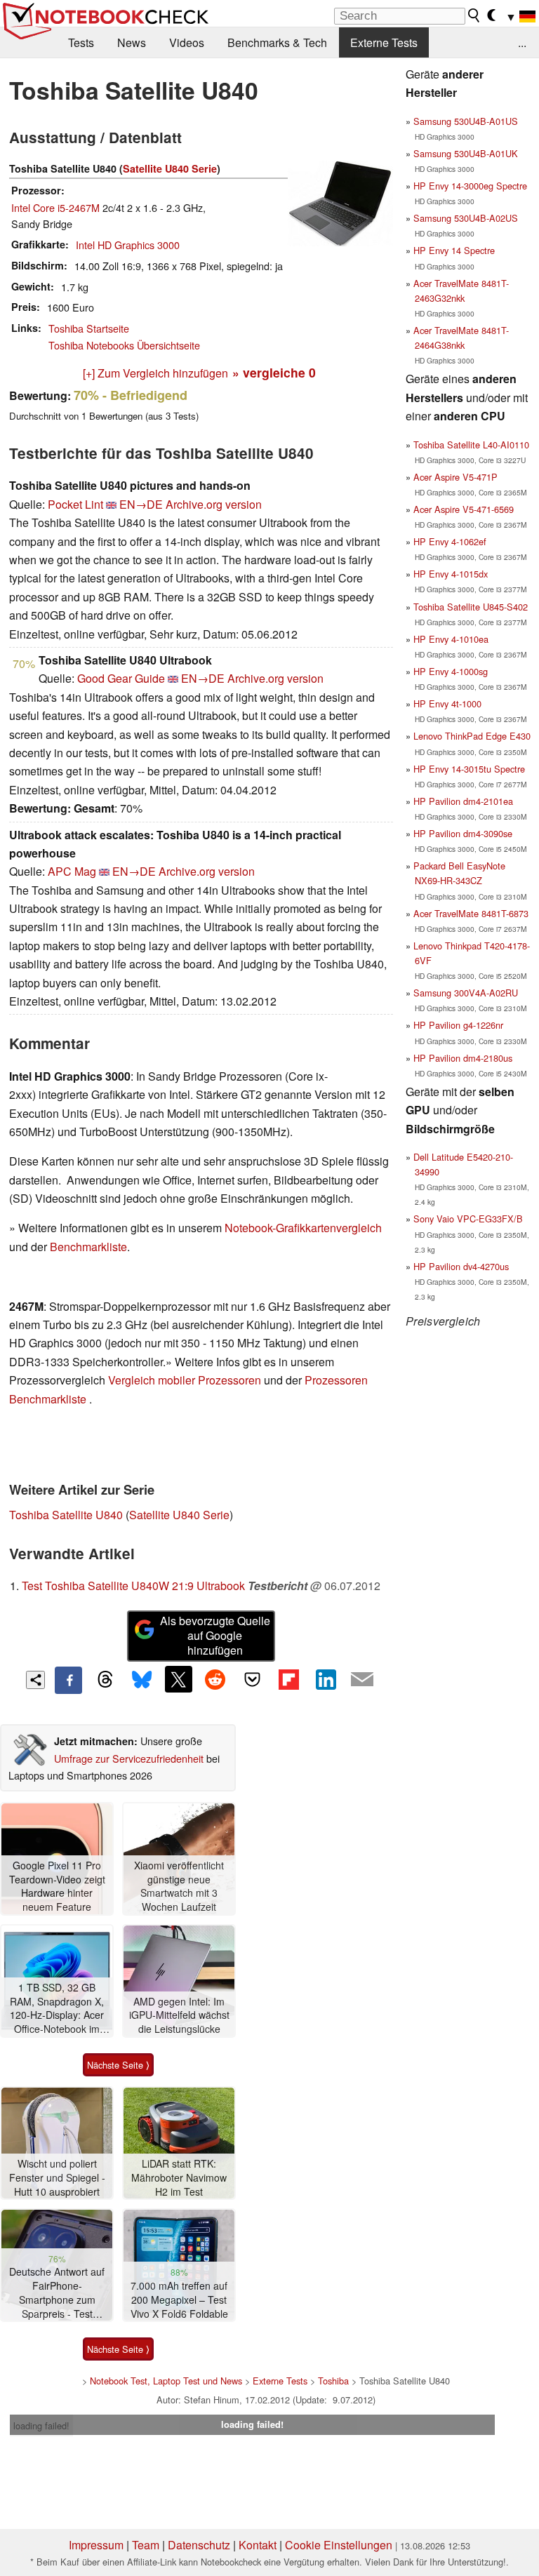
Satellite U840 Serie (170, 168)
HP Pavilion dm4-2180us (463, 1058)
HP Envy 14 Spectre (454, 250)
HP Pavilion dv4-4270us (461, 1266)
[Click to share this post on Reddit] (215, 1679)
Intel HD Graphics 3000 (128, 245)
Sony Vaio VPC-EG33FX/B (468, 1219)
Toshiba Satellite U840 (66, 1515)
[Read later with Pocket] (252, 1679)
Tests (81, 42)
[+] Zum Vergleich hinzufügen (155, 373)
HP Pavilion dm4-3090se (463, 833)
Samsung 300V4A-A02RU (466, 993)
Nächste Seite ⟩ (118, 2065)
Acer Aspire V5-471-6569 (464, 509)
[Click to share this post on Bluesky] (142, 1680)
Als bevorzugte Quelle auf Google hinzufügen (215, 1635)
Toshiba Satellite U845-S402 (471, 607)
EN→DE (141, 504)
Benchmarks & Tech (277, 42)
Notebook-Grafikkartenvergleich (303, 1228)
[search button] (474, 15)
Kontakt (258, 2545)
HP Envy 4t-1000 (447, 703)
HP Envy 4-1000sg (451, 671)
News (132, 42)
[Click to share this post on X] (178, 1679)
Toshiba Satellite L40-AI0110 (471, 445)
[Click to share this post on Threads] (105, 1680)
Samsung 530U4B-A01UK (466, 153)
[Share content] (35, 1680)
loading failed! (41, 2425)
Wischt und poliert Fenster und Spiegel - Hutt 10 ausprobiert (57, 2177)
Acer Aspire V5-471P (455, 477)
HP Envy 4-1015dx (451, 574)
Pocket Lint (75, 504)
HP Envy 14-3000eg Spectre (470, 186)
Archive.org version (214, 504)
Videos (187, 42)
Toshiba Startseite (89, 328)
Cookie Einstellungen (339, 2545)
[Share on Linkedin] (326, 1679)
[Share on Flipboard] (288, 1679)
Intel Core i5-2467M (55, 207)
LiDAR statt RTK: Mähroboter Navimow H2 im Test (179, 2177)
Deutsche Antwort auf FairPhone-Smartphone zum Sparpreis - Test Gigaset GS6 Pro (57, 2293)
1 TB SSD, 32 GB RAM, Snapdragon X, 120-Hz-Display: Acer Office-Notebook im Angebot (57, 2009)
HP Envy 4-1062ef (450, 541)
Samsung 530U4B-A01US (466, 121)
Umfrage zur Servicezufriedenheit (129, 1758)
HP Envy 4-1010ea (451, 639)
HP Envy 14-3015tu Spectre (469, 769)
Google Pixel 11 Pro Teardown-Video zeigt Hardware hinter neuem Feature (57, 1886)
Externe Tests (384, 42)
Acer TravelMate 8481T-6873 (471, 913)
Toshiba (333, 2381)
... (522, 42)
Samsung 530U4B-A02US (466, 218)
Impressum (96, 2545)
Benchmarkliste (88, 1247)
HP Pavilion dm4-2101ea (463, 801)
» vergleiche (274, 372)
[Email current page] (362, 1680)
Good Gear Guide (121, 678)
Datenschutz (199, 2545)
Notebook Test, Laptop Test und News (166, 2381)
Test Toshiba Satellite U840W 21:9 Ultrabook (133, 1586)
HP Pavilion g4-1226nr (458, 1025)
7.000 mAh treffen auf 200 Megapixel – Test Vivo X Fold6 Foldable (179, 2300)
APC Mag (72, 871)
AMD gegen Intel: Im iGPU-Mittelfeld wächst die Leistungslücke (179, 2015)
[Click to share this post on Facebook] (68, 1680)
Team (146, 2545)
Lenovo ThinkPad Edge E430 (472, 736)
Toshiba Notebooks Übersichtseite (124, 345)
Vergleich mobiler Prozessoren (185, 1380)
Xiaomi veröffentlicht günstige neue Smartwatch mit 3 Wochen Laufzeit (179, 1886)
